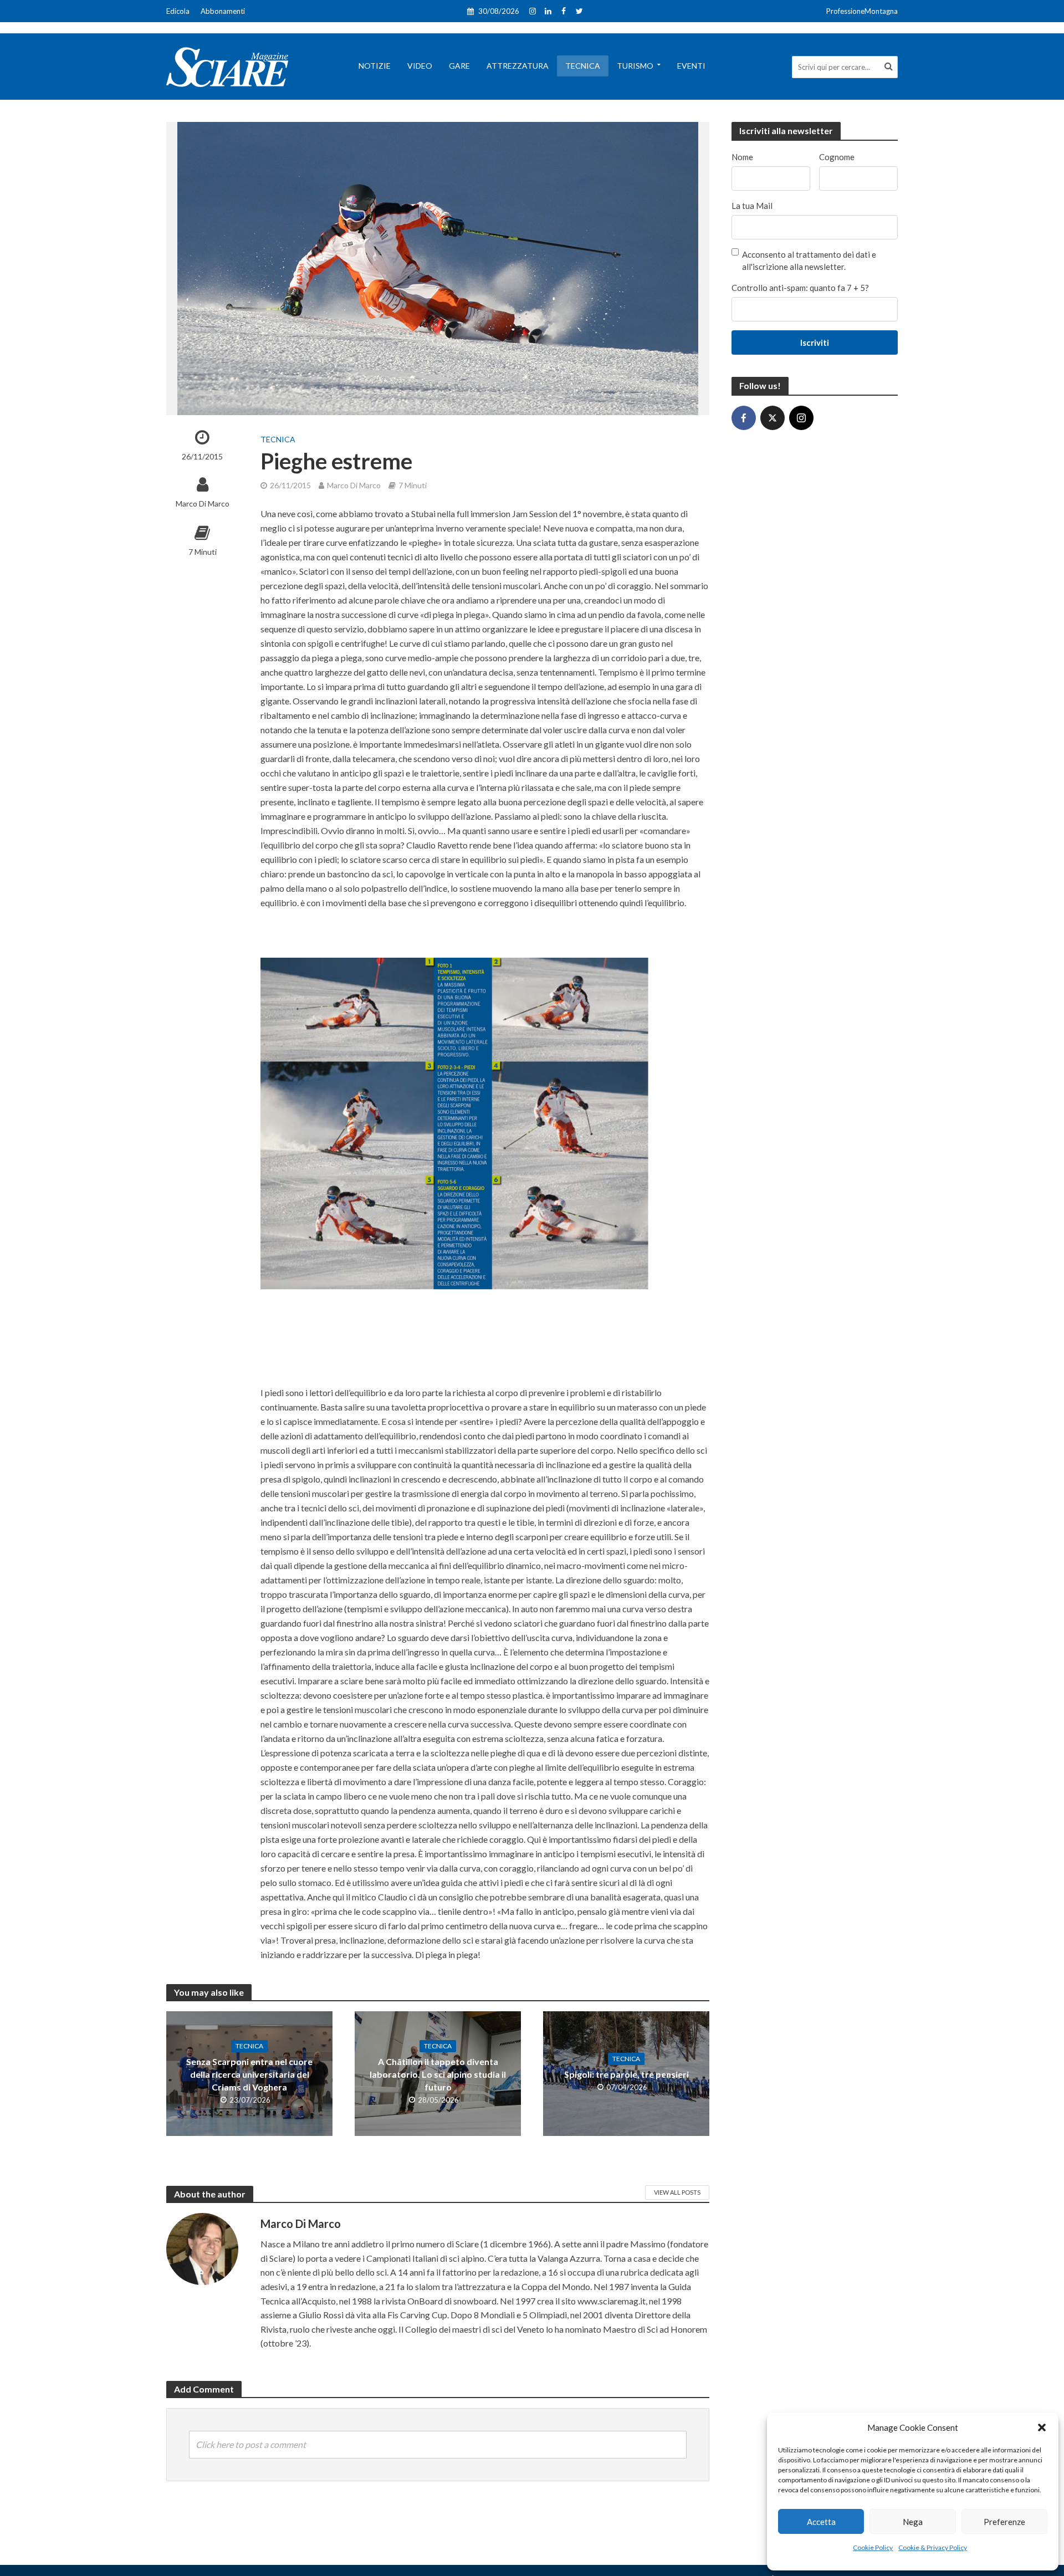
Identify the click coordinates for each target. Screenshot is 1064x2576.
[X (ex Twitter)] (773, 418)
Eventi (691, 66)
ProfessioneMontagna (862, 11)
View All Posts (677, 2192)
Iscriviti (815, 343)
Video (420, 66)
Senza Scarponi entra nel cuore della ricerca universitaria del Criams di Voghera (249, 2074)
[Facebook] (744, 418)
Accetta (821, 2522)
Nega (913, 2522)
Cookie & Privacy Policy (933, 2547)
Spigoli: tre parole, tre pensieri (626, 2074)
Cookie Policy (873, 2547)
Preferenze (1004, 2522)
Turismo (635, 66)
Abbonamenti (223, 11)
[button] (1042, 2427)
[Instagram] (801, 418)
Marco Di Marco (203, 504)
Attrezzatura (518, 66)
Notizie (375, 66)
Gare (459, 66)
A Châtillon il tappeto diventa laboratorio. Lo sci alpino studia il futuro (438, 2074)
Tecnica (583, 66)
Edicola (178, 11)
